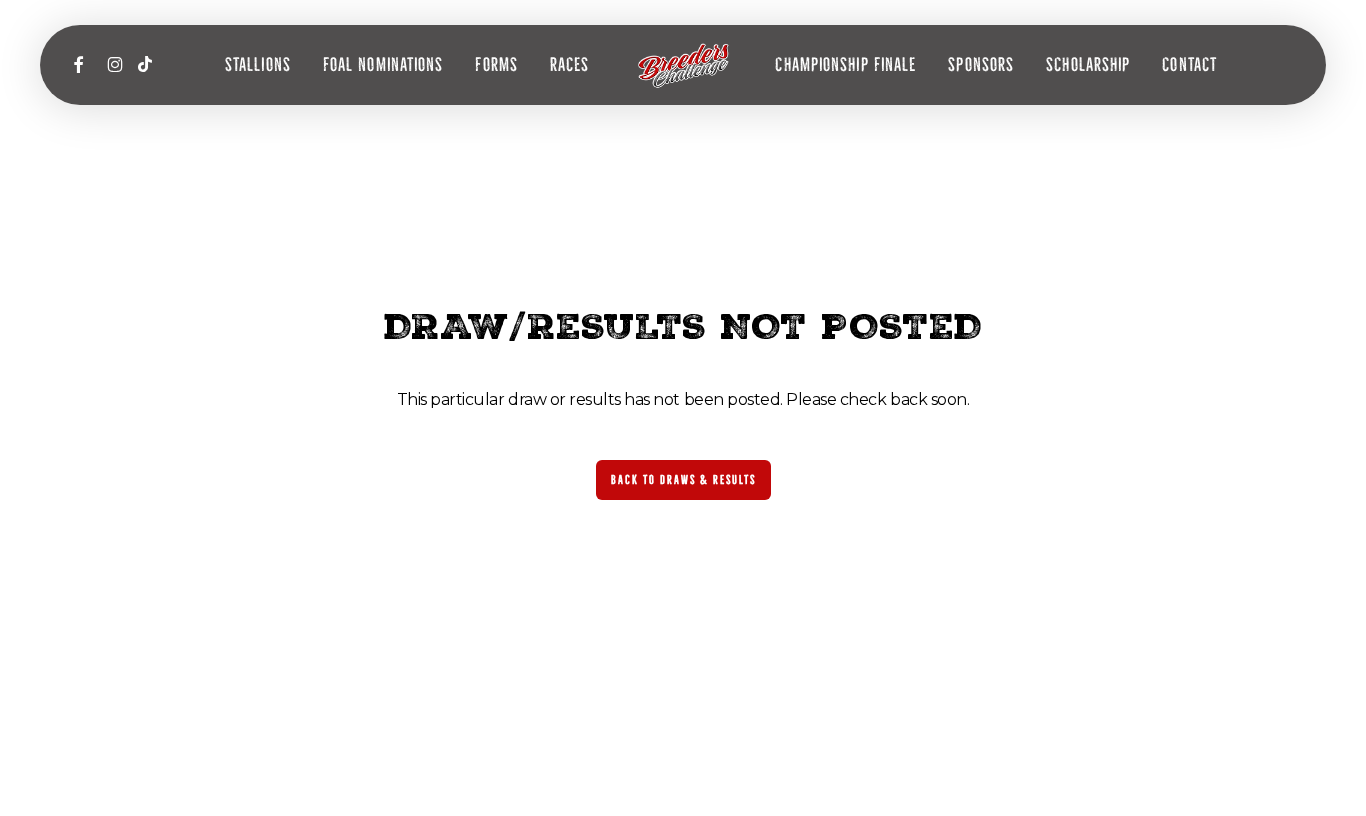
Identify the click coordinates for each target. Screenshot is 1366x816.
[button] (683, 480)
